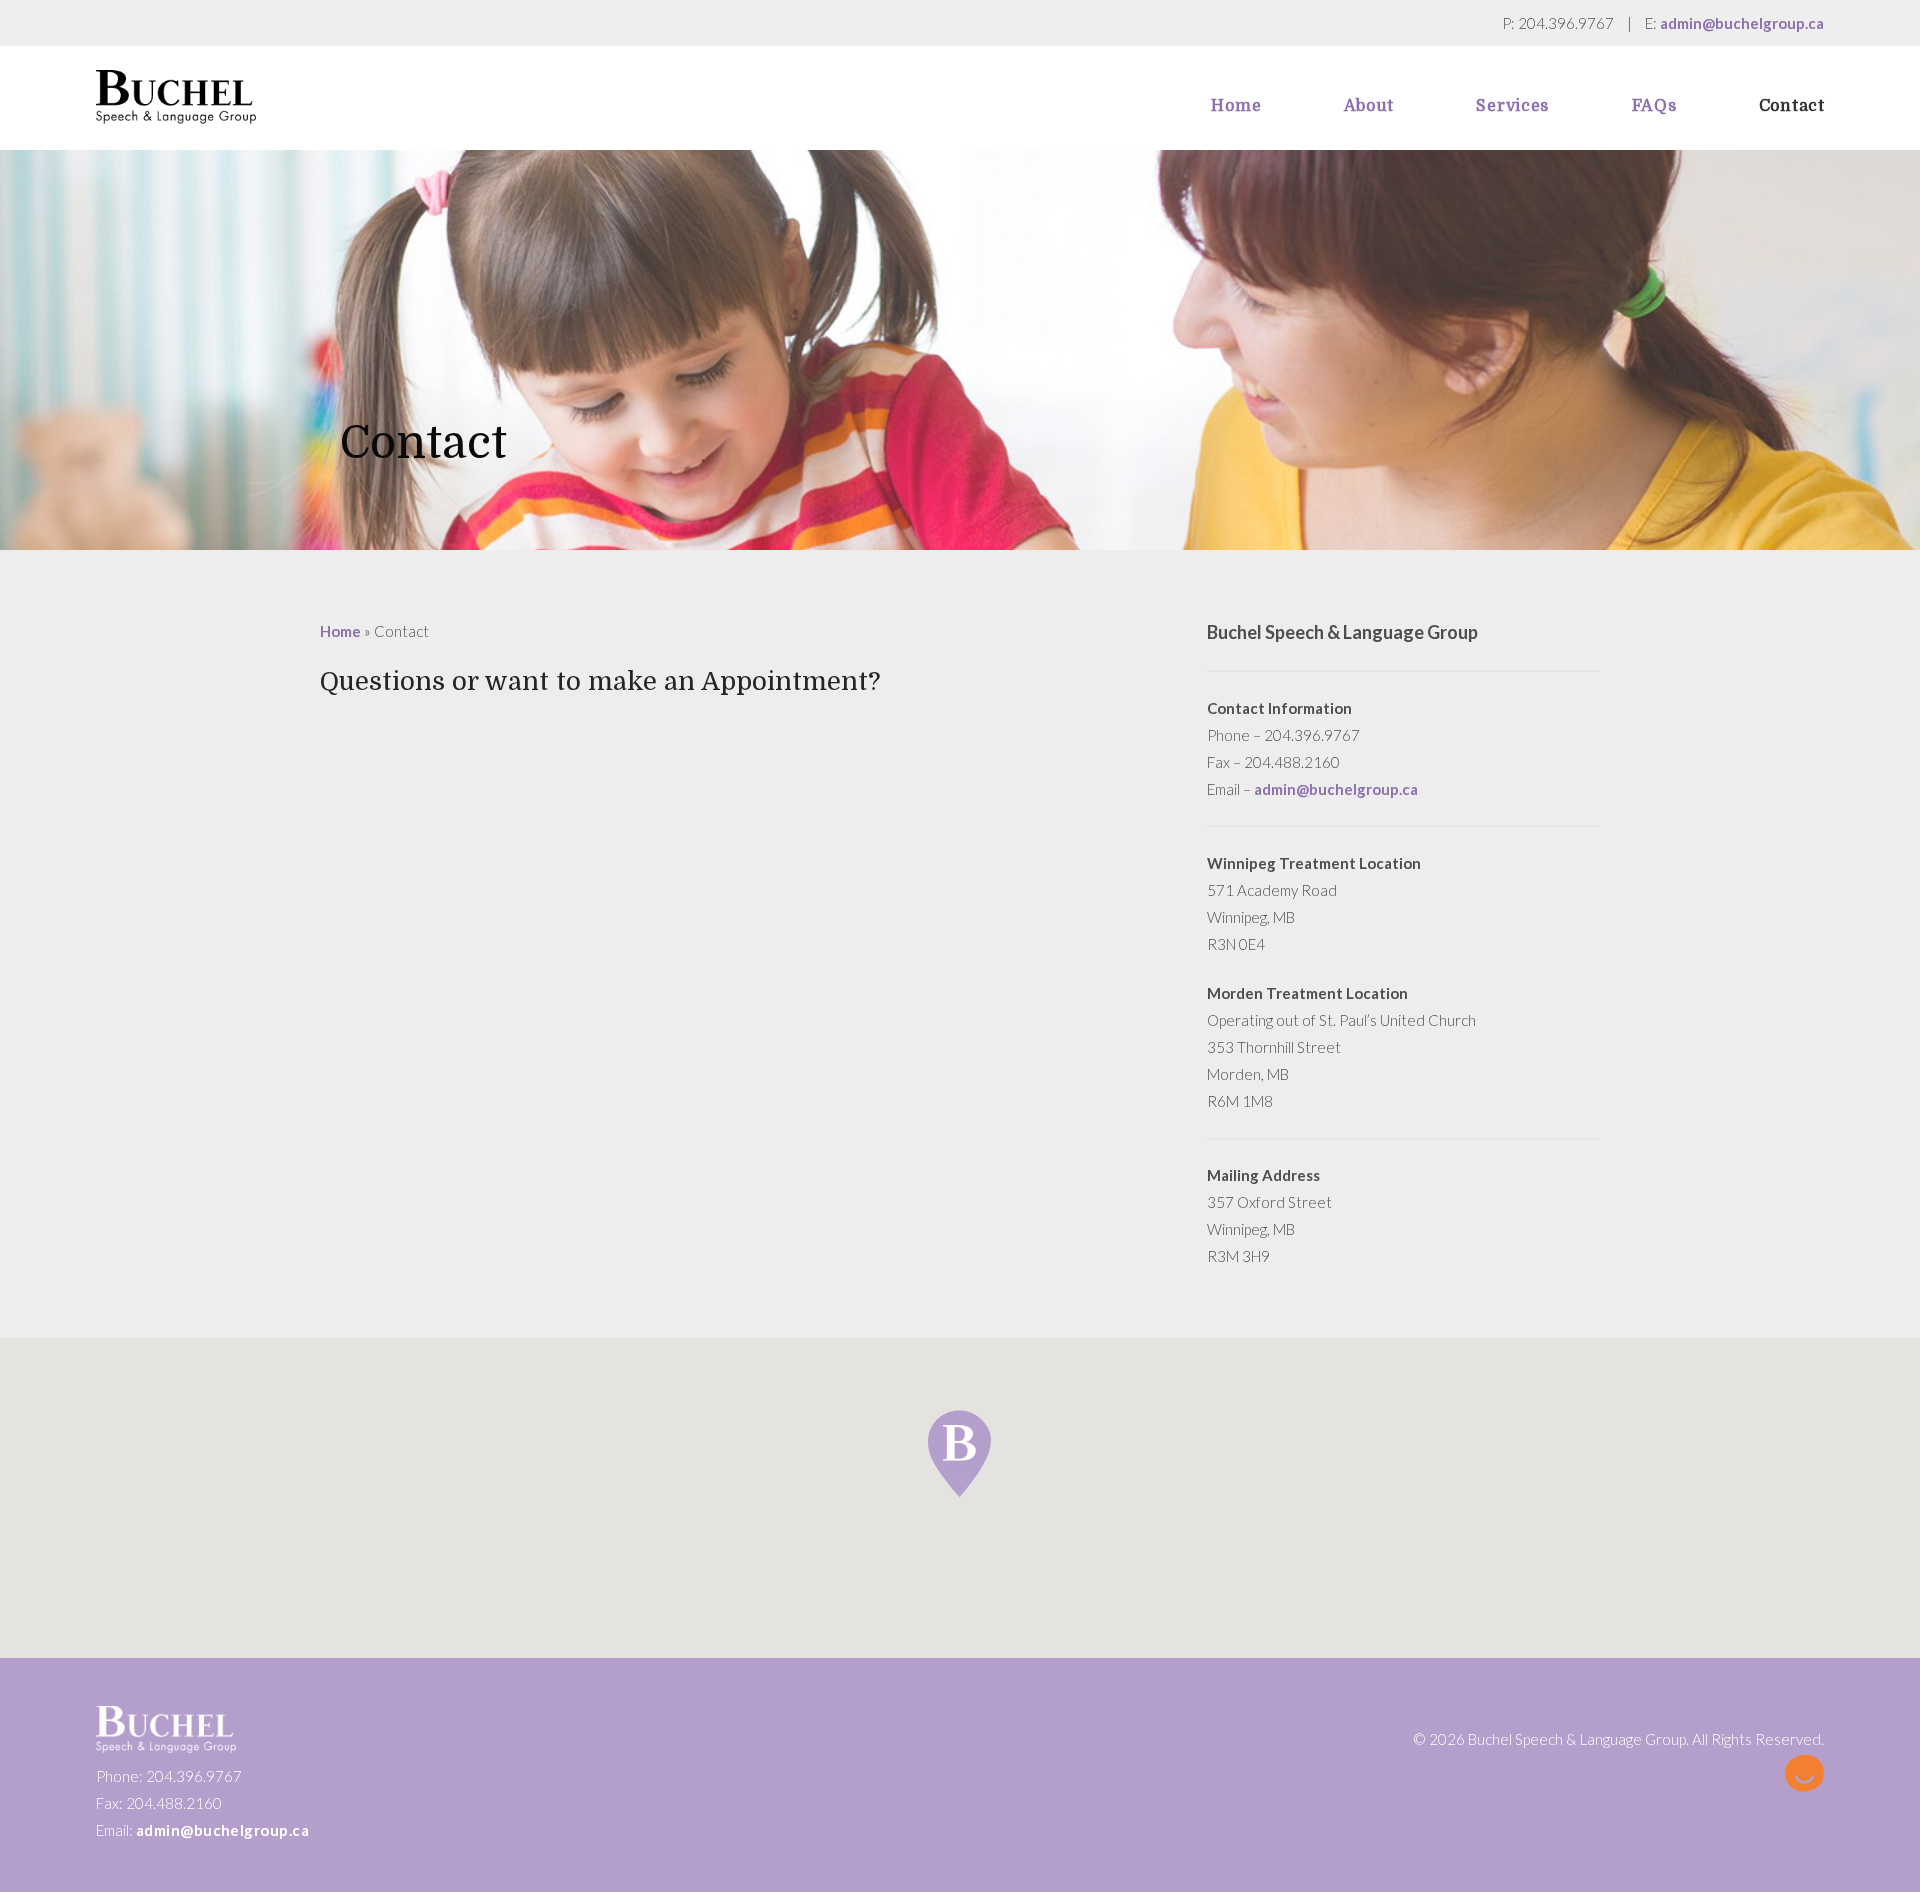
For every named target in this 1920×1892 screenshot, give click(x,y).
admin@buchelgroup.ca (1742, 23)
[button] (959, 1454)
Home (340, 631)
